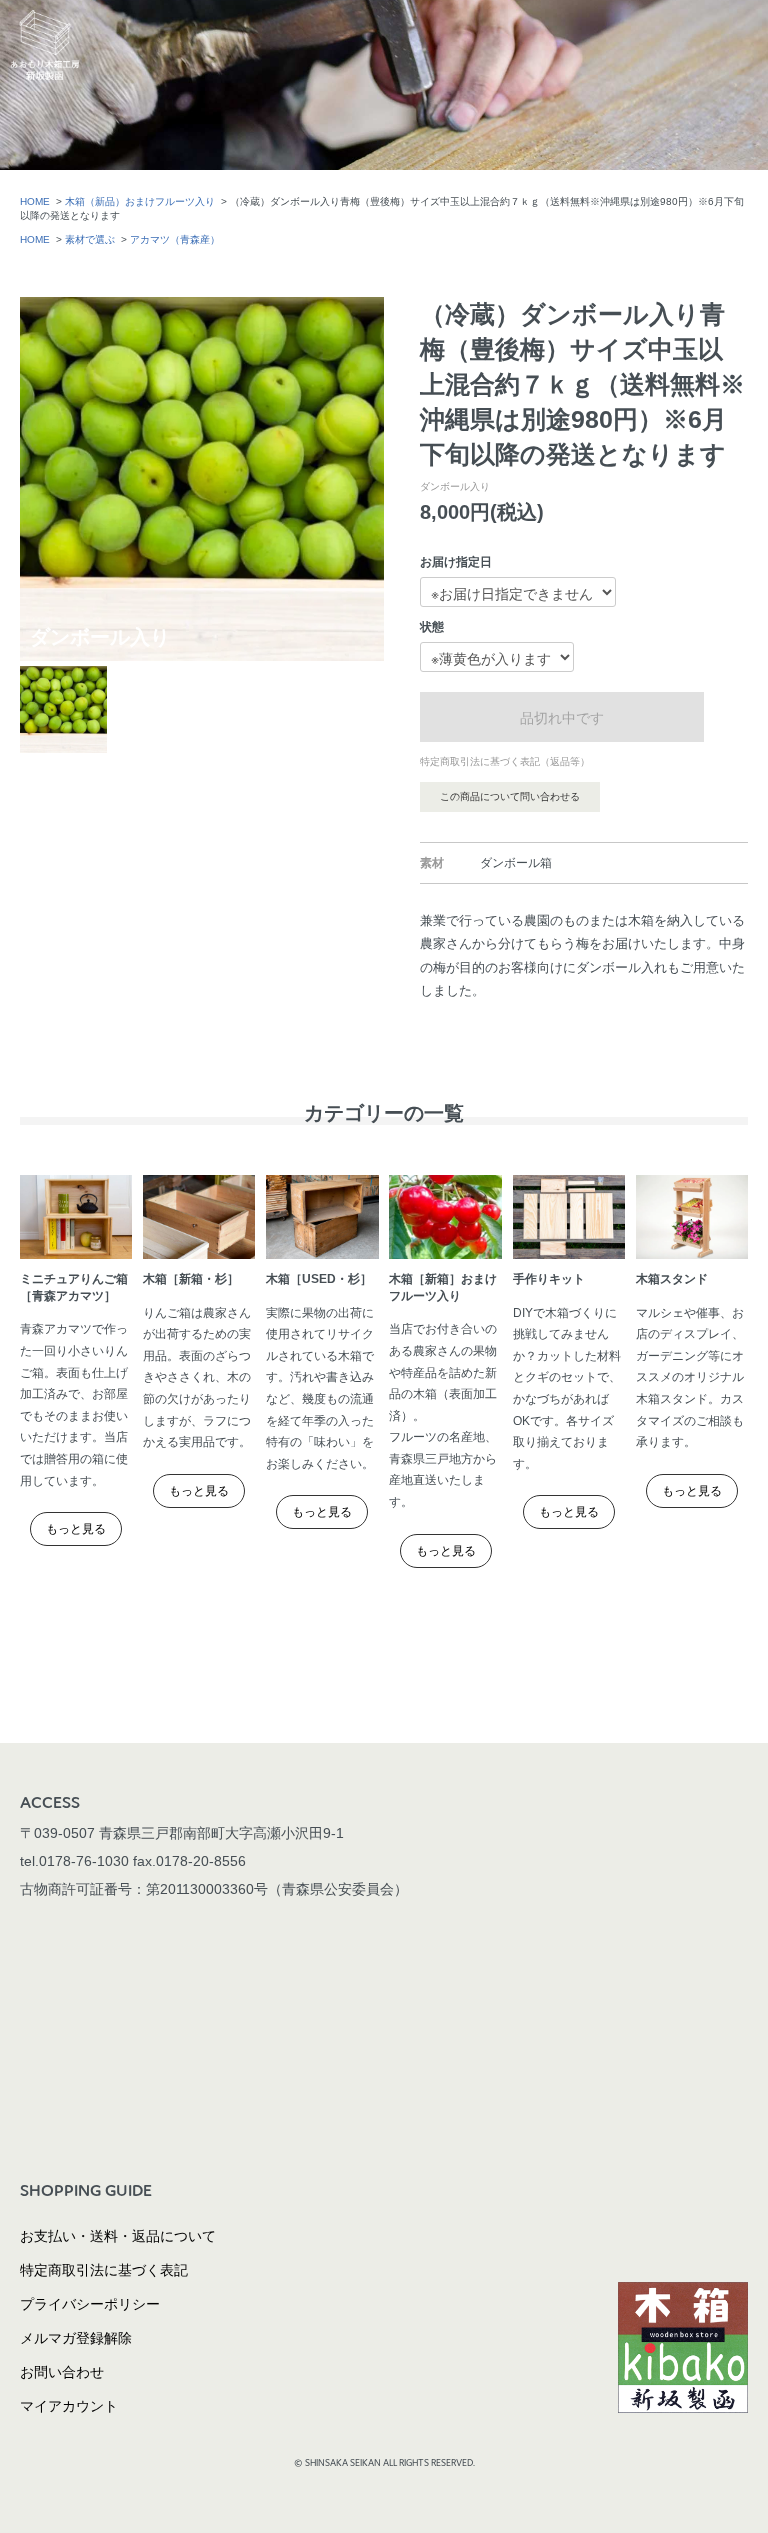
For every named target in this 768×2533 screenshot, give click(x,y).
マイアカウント (69, 2406)
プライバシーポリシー (90, 2304)
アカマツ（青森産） (175, 239)
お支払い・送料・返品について (118, 2236)
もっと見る (76, 1529)
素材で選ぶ (90, 239)
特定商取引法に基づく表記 (104, 2270)
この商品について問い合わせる (510, 796)
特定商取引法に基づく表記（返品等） (505, 761)
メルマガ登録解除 (76, 2338)
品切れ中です (562, 717)
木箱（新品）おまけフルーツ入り (140, 201)
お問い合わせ (62, 2372)
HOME (35, 201)
